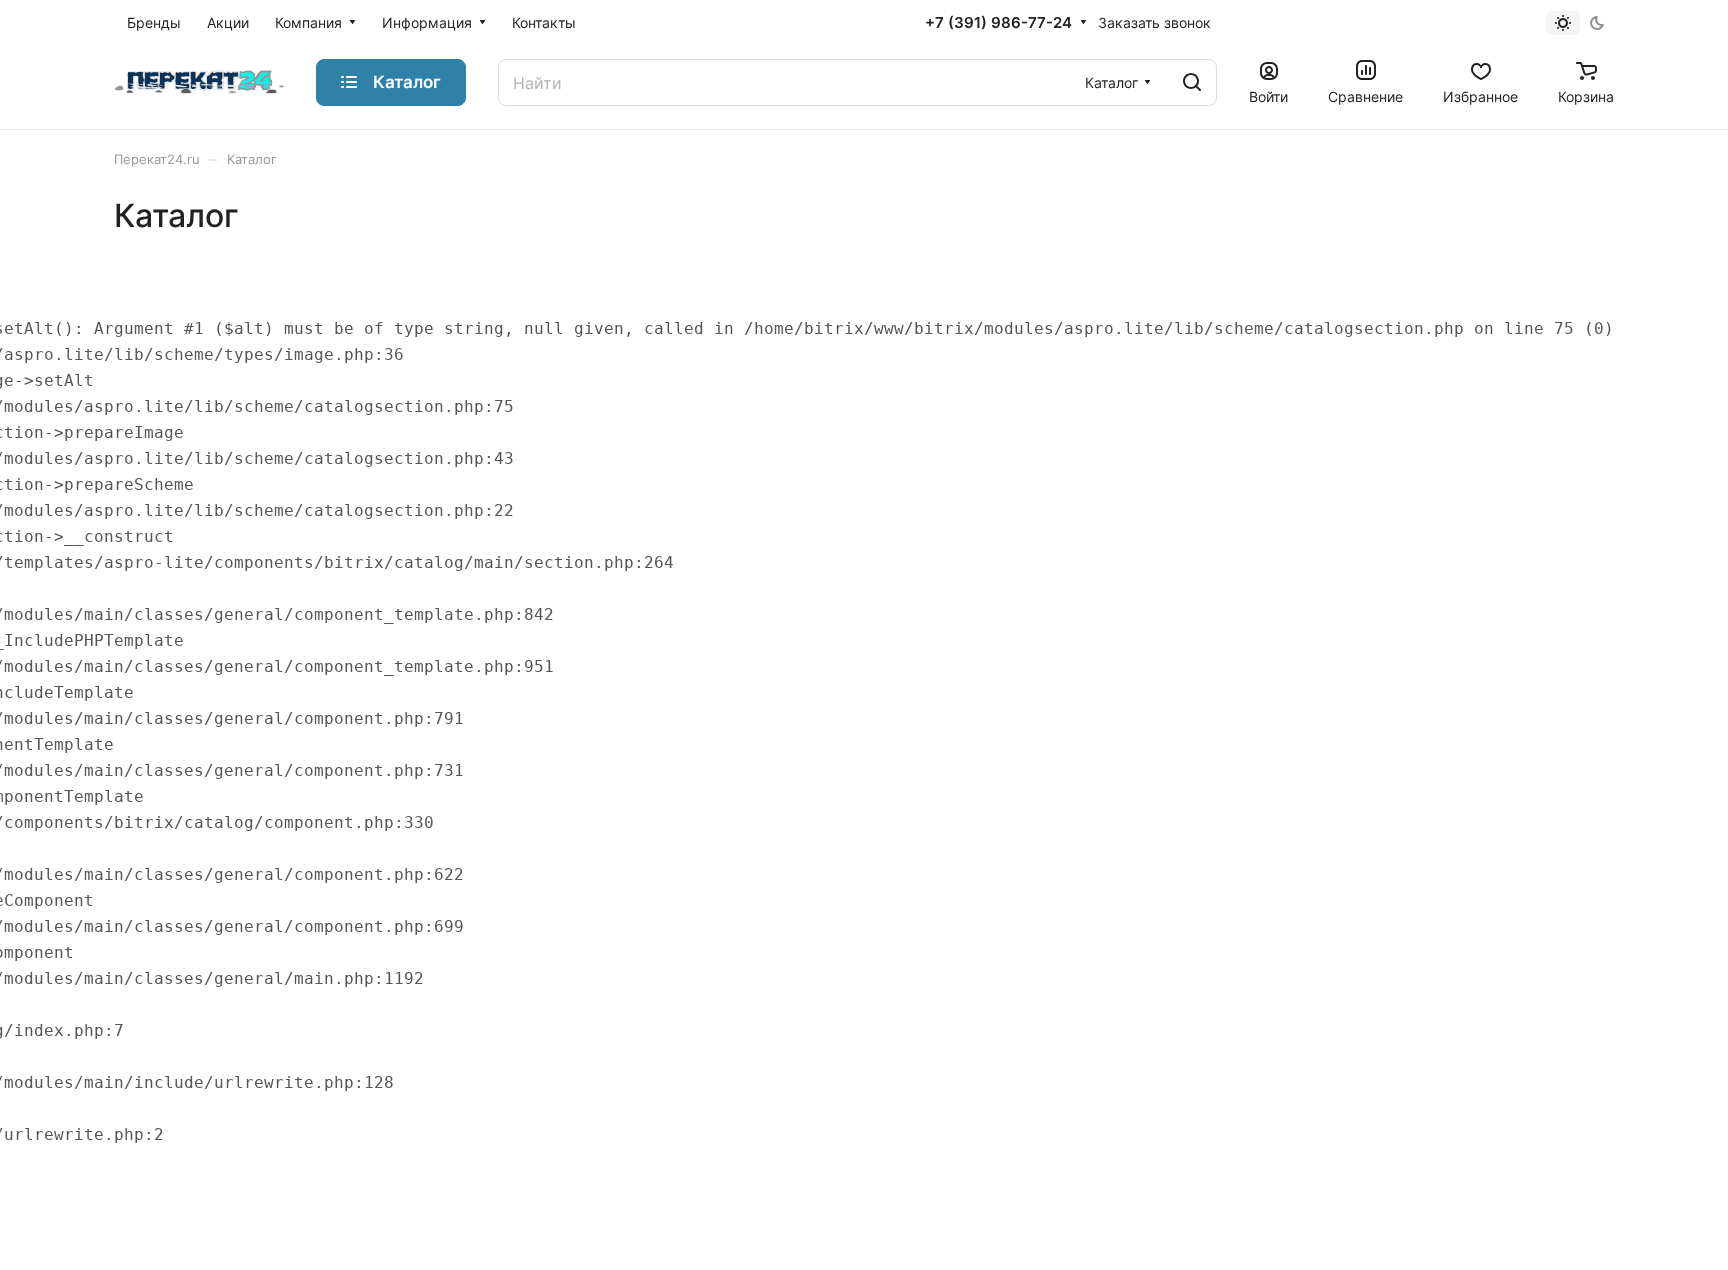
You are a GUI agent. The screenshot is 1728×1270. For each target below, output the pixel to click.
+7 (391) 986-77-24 (998, 23)
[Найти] (1192, 82)
